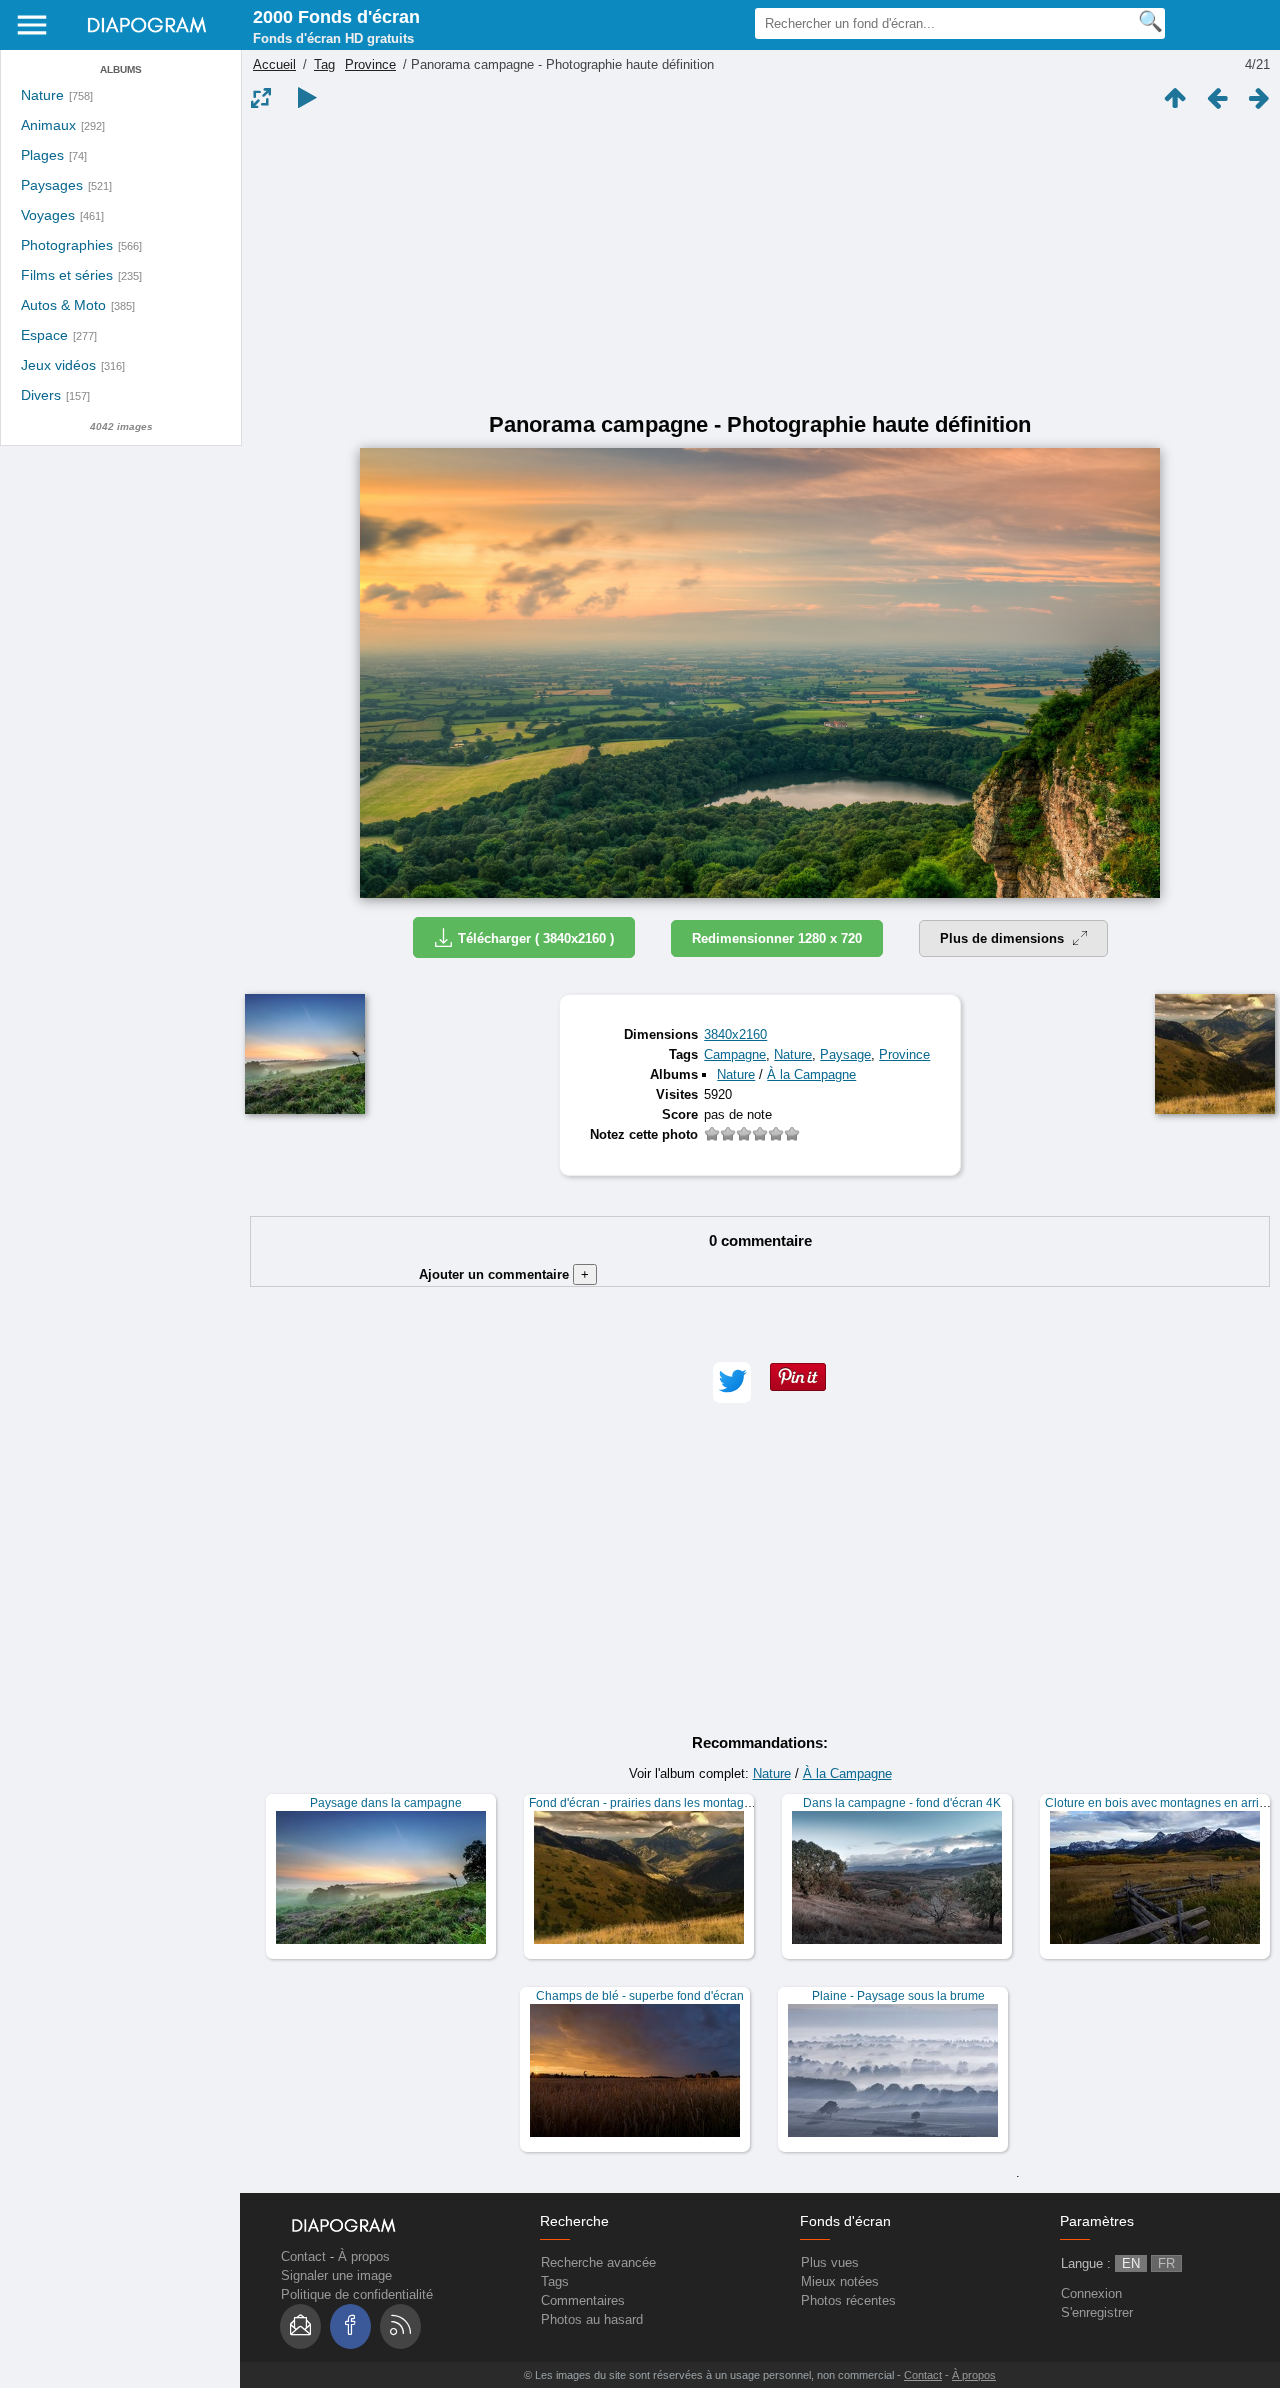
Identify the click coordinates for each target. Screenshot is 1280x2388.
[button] (732, 1382)
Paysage (845, 1054)
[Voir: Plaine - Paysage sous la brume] (893, 2069)
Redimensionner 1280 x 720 (777, 938)
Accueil (274, 64)
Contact (303, 2256)
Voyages (48, 215)
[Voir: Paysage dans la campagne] (381, 1876)
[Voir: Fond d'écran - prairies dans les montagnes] (639, 1876)
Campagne (735, 1054)
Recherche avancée (598, 2262)
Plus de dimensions (1004, 938)
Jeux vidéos (58, 365)
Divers (41, 395)
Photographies (67, 245)
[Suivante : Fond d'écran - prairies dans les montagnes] (1259, 98)
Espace (44, 335)
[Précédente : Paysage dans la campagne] (1217, 98)
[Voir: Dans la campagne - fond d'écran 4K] (897, 1876)
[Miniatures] (1175, 98)
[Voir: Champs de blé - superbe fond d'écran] (635, 2069)
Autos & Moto (63, 305)
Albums (121, 69)
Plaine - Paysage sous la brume (898, 1996)
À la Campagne (811, 1074)
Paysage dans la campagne (386, 1803)
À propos (364, 2256)
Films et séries (67, 275)
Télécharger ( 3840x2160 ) (536, 938)
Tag (324, 64)
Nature (42, 95)
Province (370, 64)
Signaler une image (336, 2275)
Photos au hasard (592, 2319)
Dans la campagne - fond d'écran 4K (902, 1803)
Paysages (52, 185)
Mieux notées (840, 2281)
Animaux (48, 125)
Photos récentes (848, 2300)
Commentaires (583, 2300)
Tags (555, 2281)
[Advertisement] (760, 262)
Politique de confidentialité (357, 2294)
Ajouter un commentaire (504, 1274)
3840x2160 (735, 1034)
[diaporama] (307, 98)
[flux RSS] (400, 2326)
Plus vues (830, 2262)
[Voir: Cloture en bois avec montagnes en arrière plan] (1155, 1876)
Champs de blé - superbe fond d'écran (640, 1996)
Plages (42, 155)
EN (1131, 2263)
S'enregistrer (1097, 2312)
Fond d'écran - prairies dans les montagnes (646, 1803)
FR (1166, 2263)
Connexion (1091, 2293)
